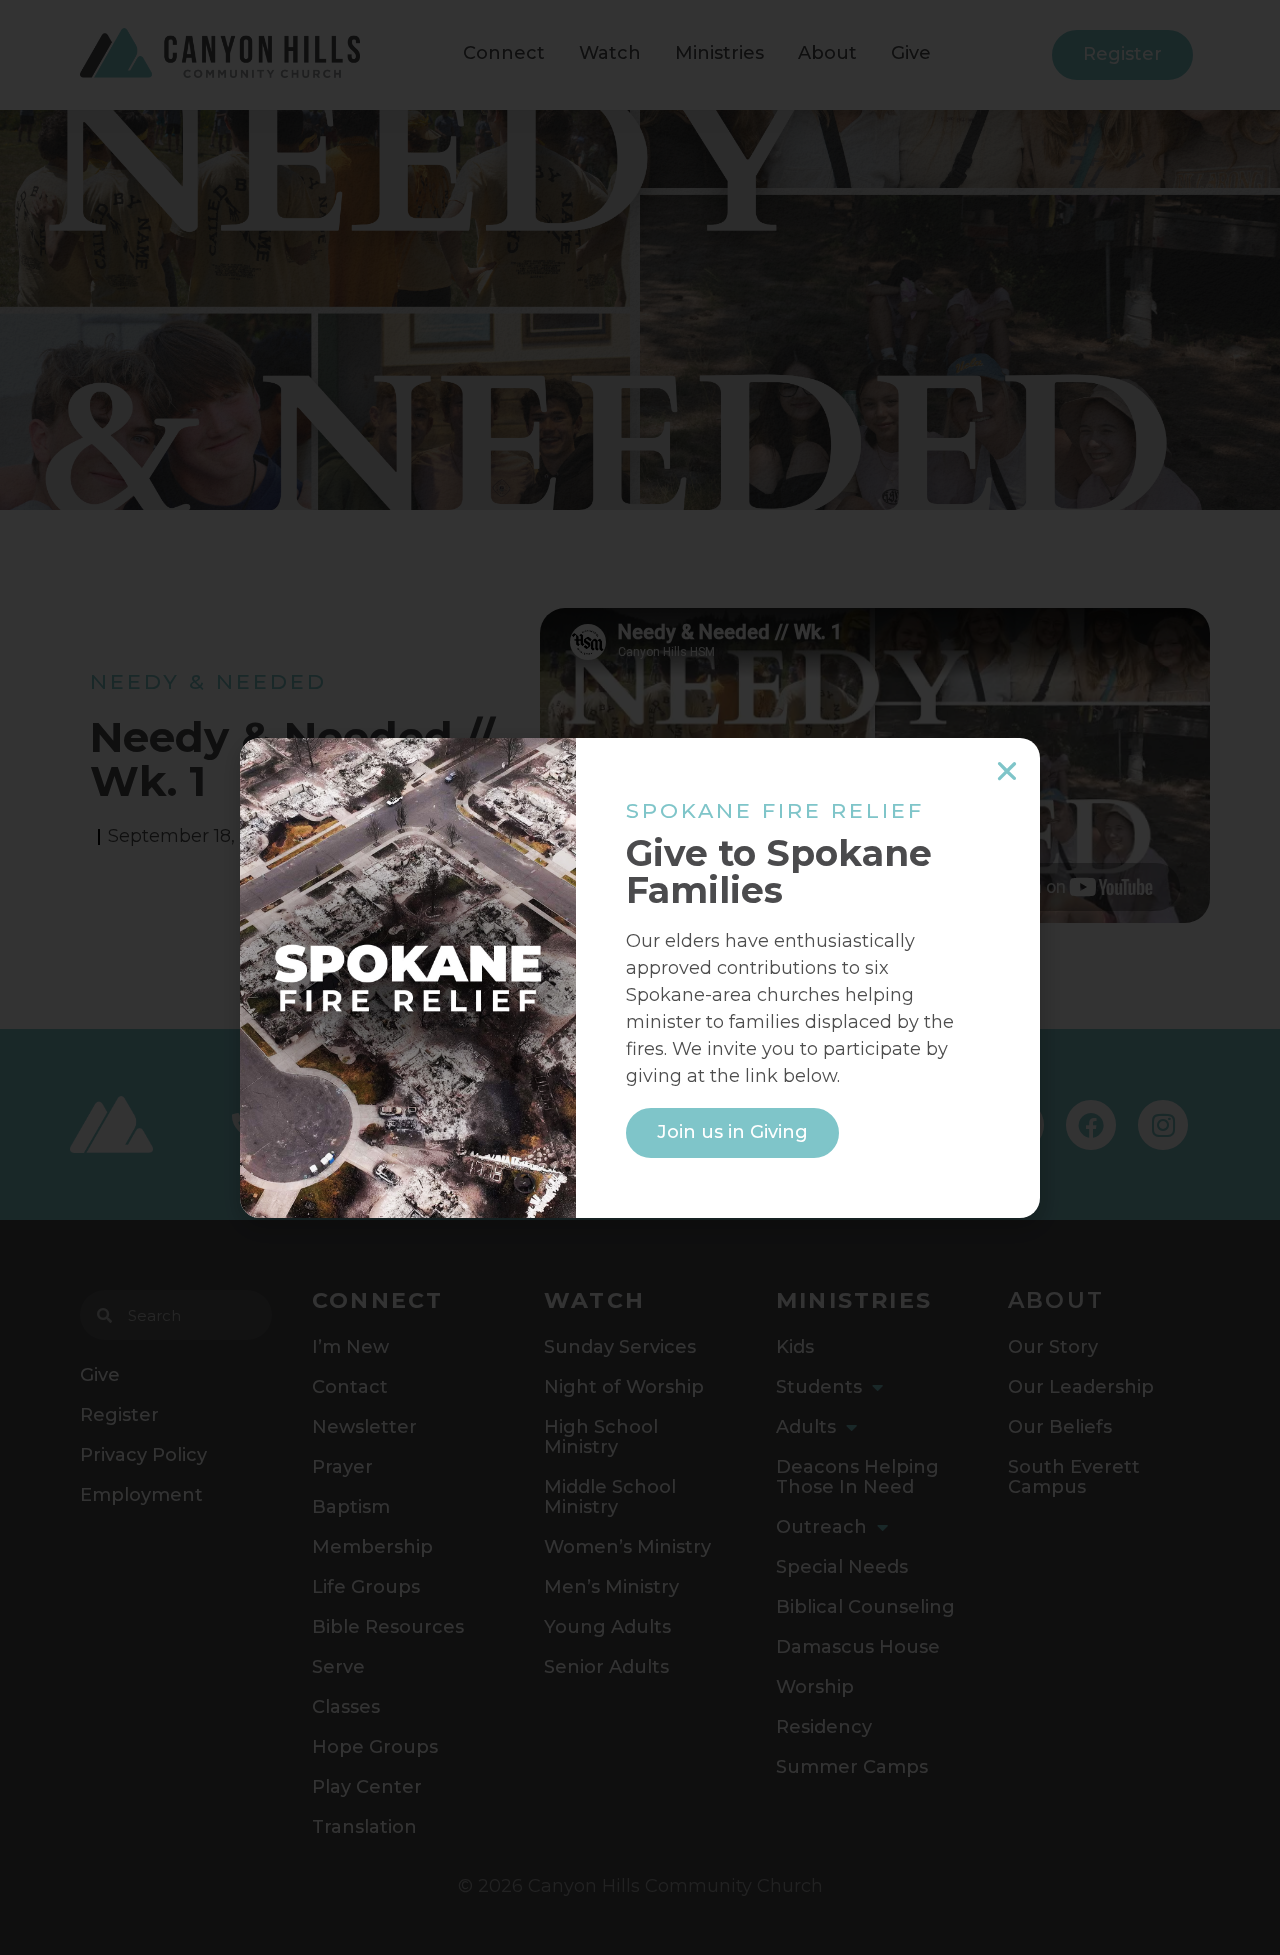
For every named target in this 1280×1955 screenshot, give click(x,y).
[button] (1007, 771)
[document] (640, 977)
